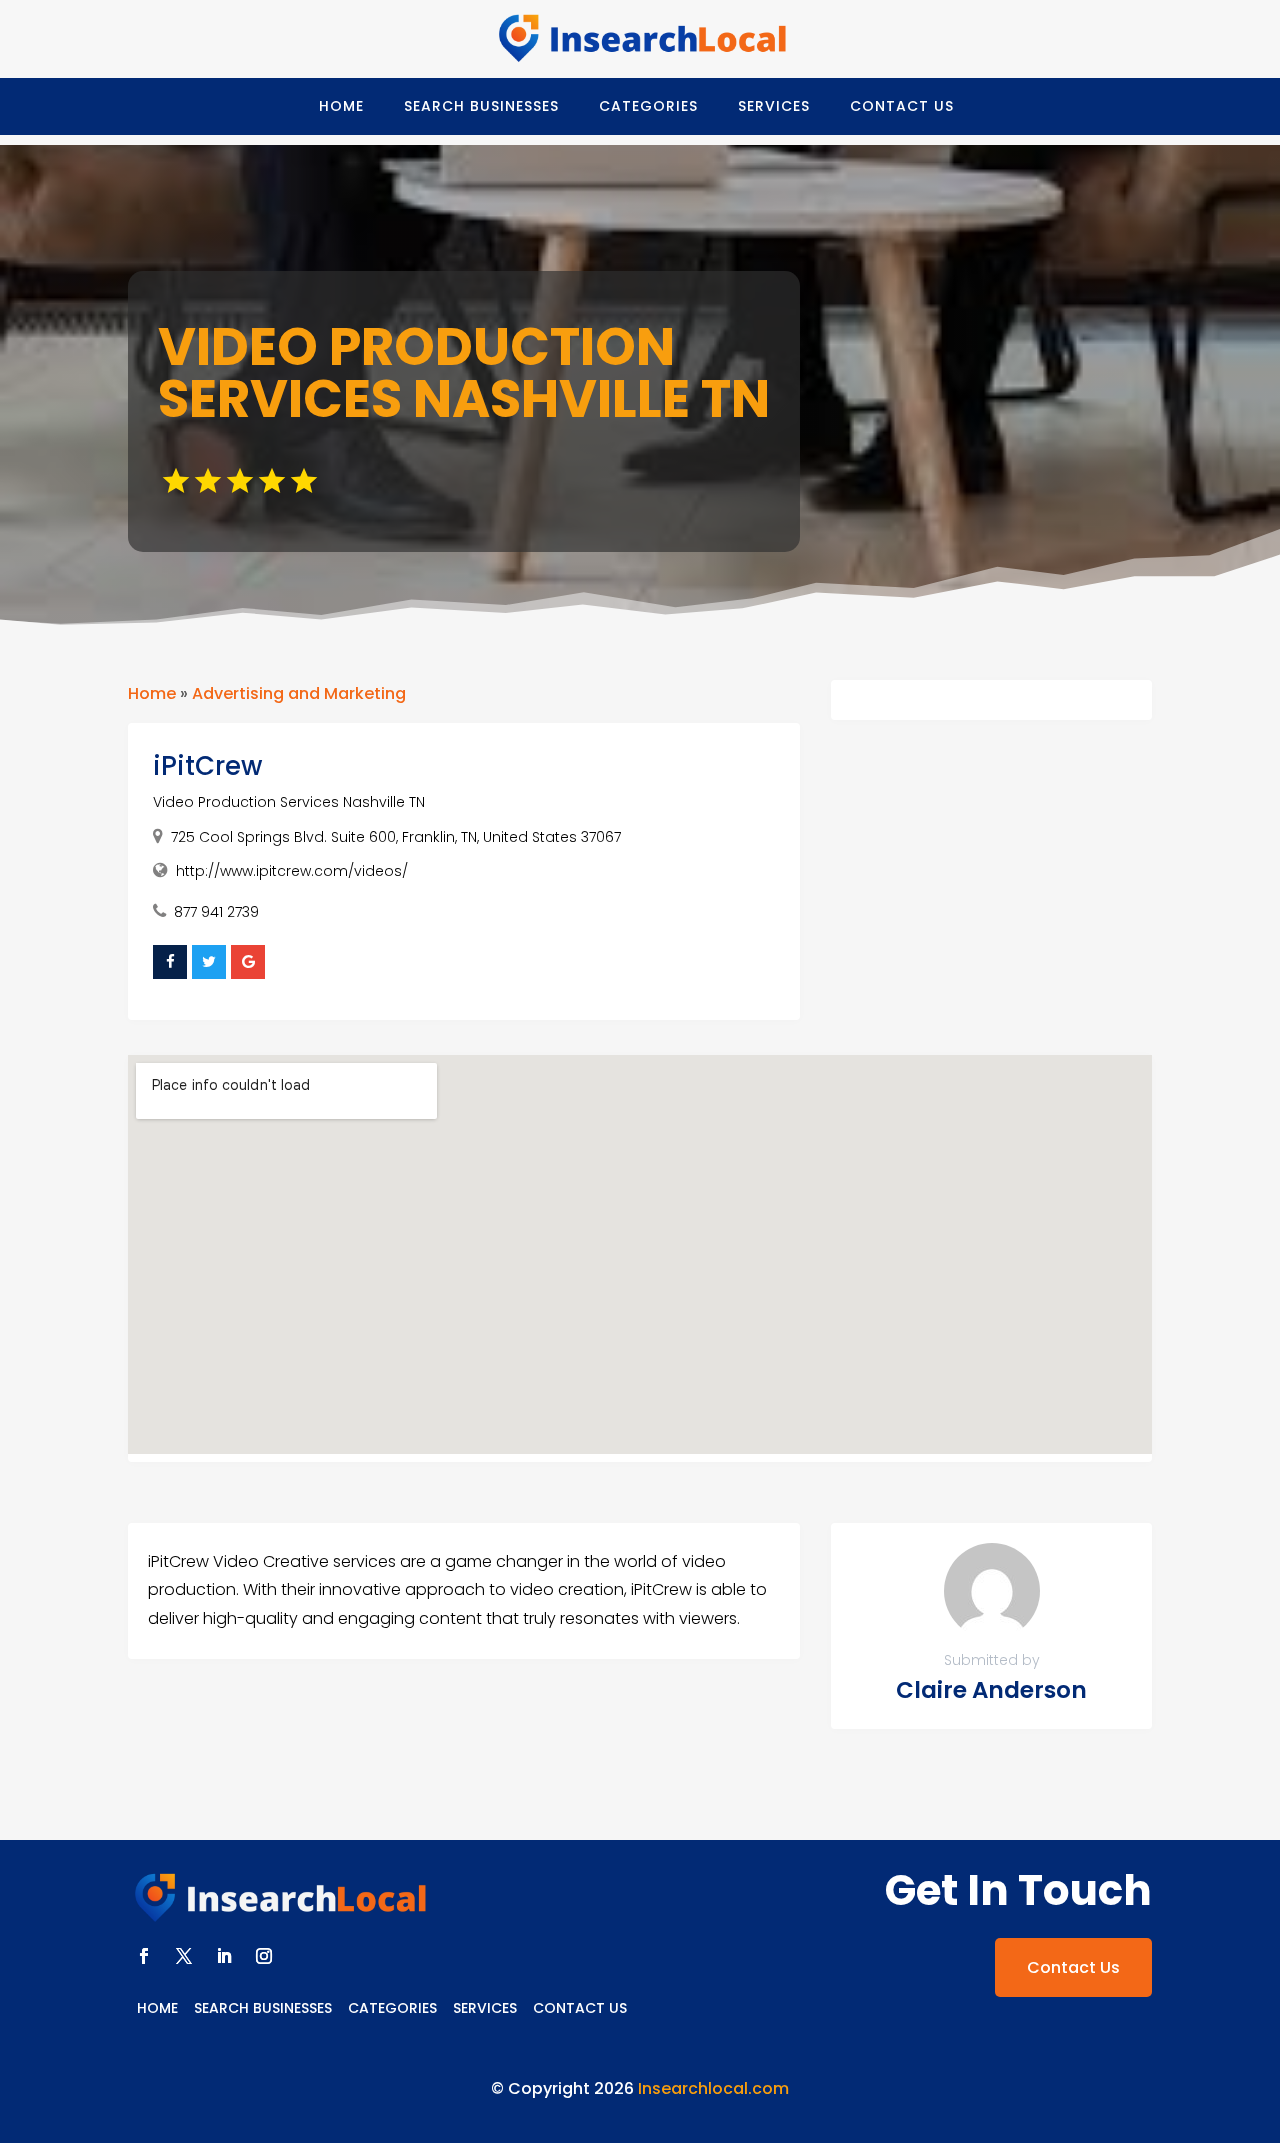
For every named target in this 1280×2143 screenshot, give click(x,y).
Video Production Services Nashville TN (289, 802)
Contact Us (902, 106)
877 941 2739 (216, 912)
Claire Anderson (991, 1690)
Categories (648, 106)
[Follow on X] (184, 1956)
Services (774, 106)
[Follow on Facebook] (144, 1956)
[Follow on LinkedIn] (224, 1956)
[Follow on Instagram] (264, 1956)
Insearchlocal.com (713, 2088)
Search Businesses (481, 106)
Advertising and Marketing (299, 693)
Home (341, 106)
